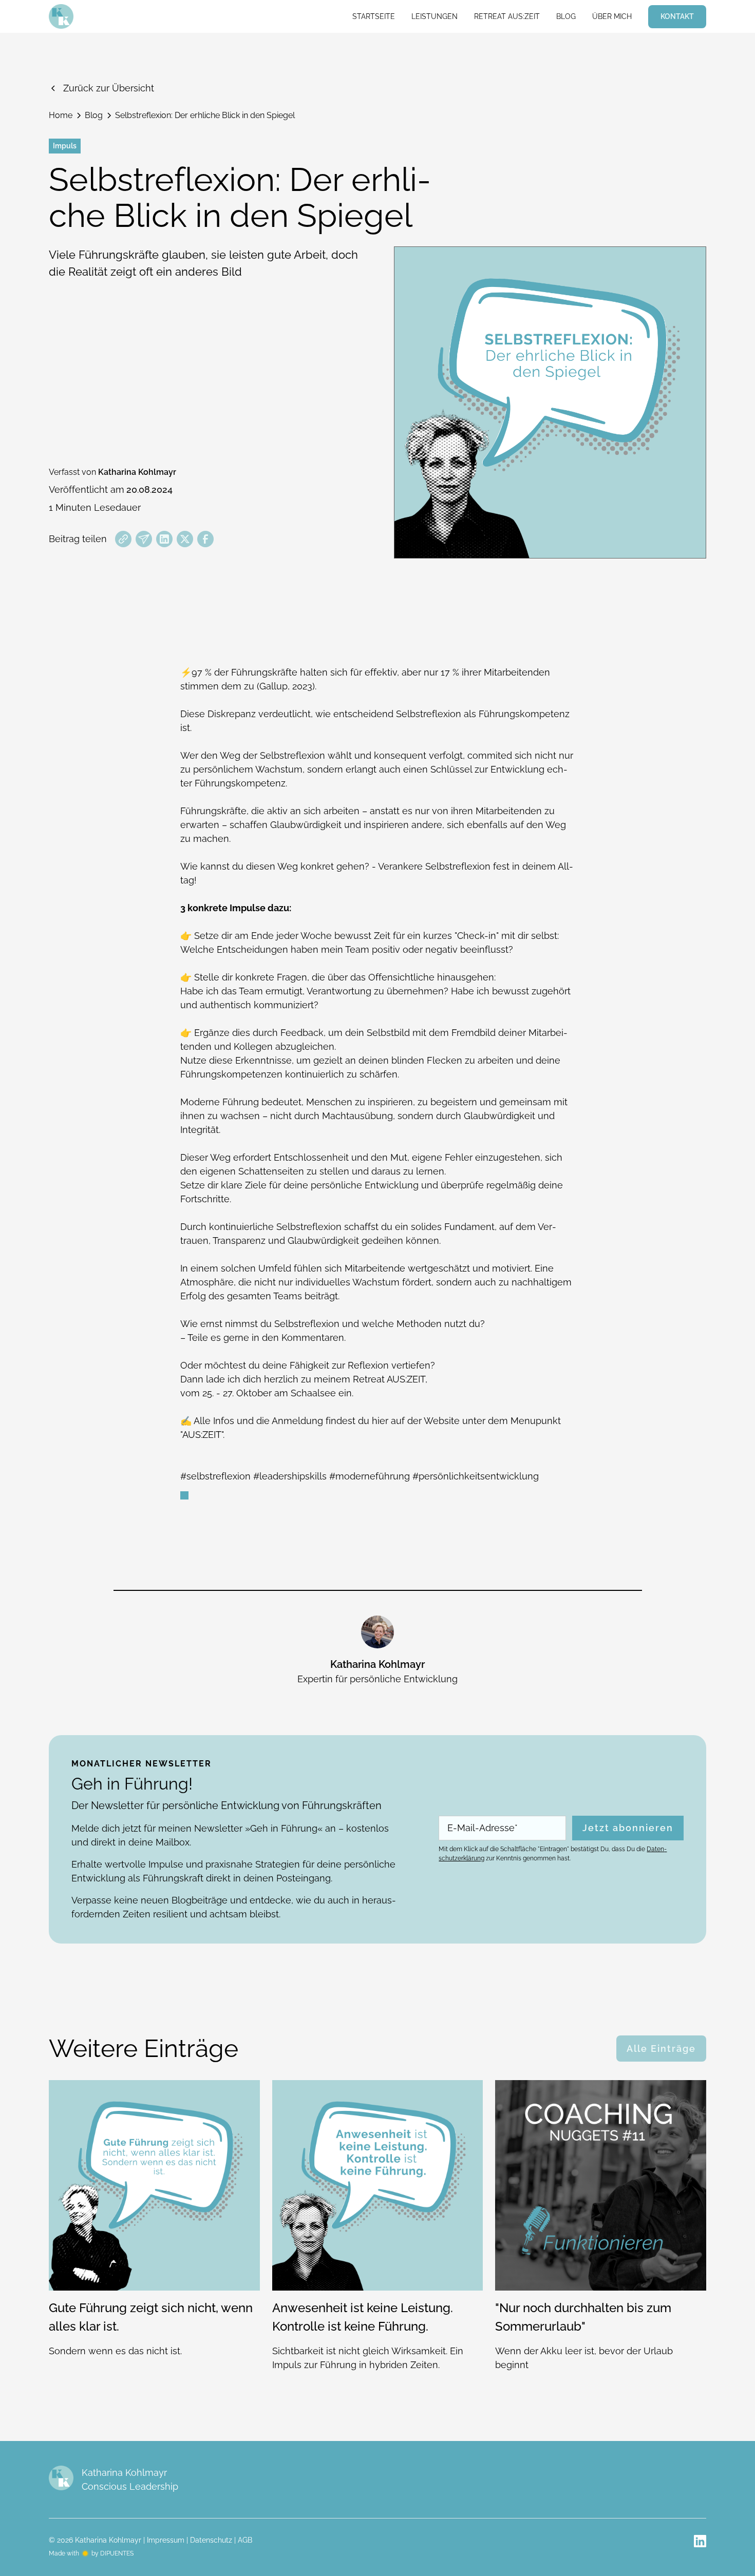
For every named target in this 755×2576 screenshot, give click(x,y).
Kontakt (677, 16)
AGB (245, 2540)
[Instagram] (700, 2541)
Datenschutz (211, 2540)
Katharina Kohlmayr (137, 472)
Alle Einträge (661, 2049)
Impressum (166, 2540)
